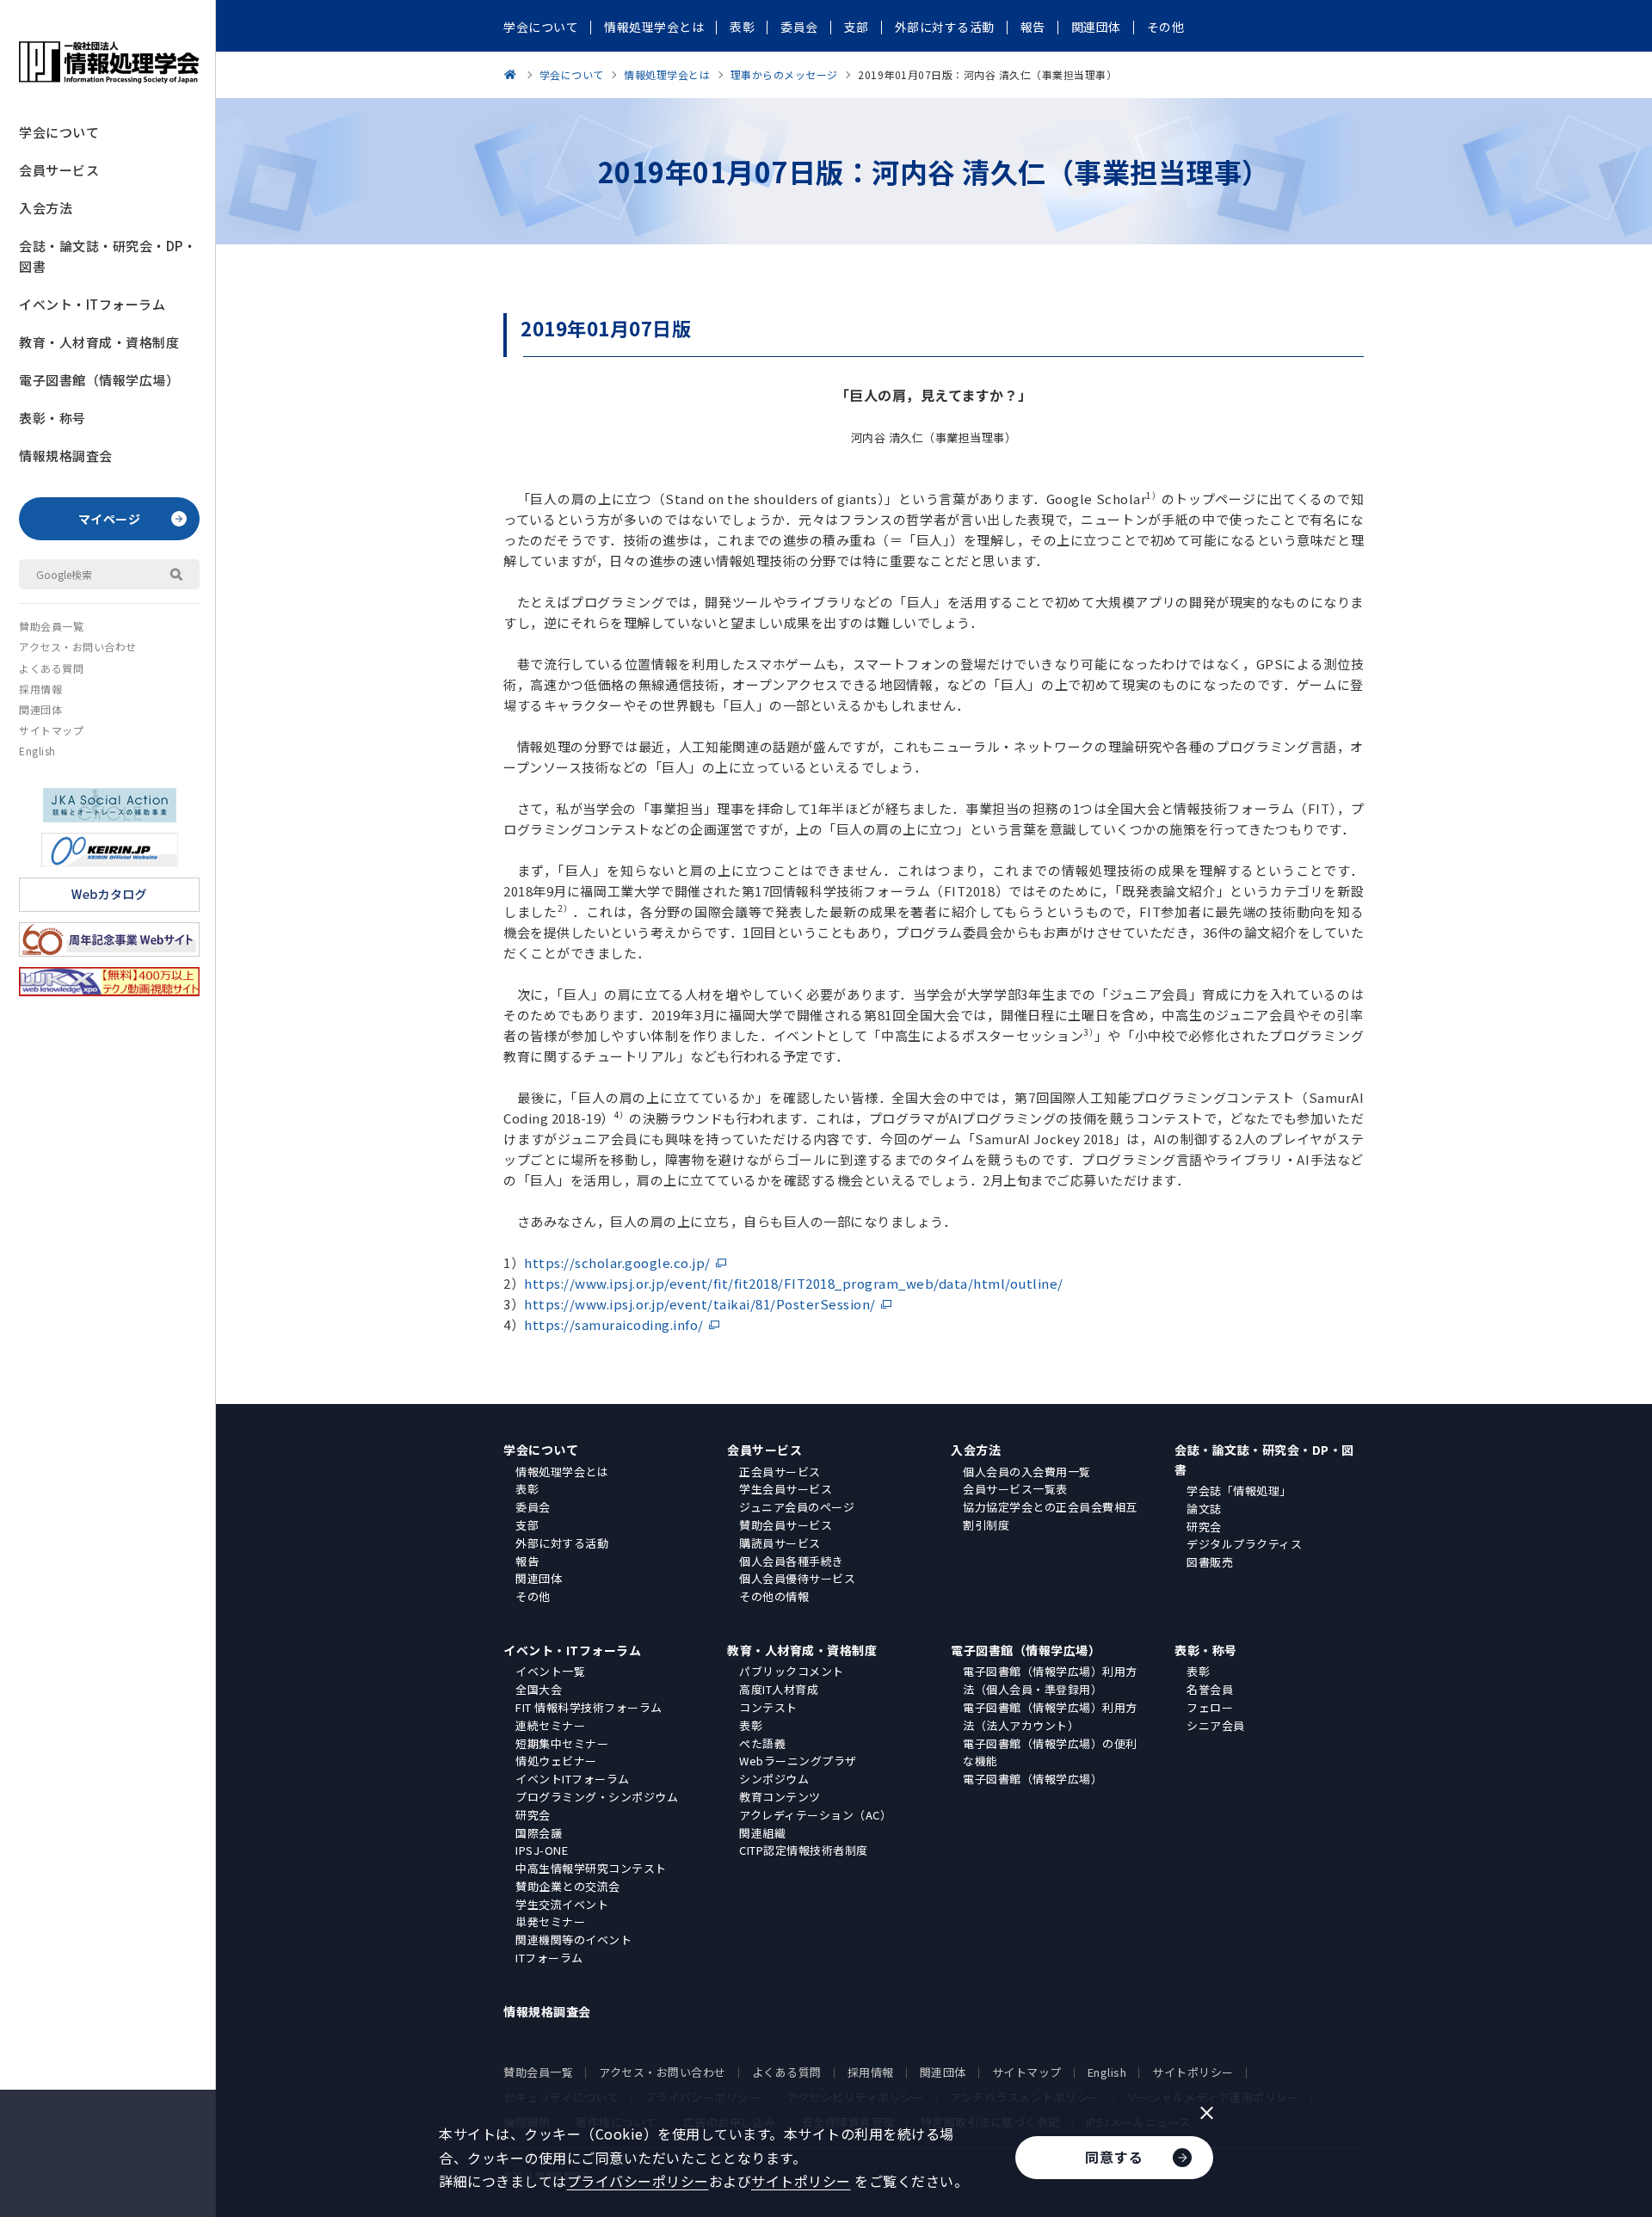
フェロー (1210, 1707)
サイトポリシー (1193, 2072)
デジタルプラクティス (1244, 1544)
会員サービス (59, 170)
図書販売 (1210, 1562)
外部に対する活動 (562, 1543)
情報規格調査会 (66, 456)
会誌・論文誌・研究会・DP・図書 (108, 256)
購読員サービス (780, 1543)
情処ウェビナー (556, 1761)
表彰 (527, 1489)
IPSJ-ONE (542, 1850)
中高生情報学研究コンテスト (591, 1868)
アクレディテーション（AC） (815, 1815)
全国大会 (539, 1689)
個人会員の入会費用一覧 (1027, 1472)
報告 (527, 1561)
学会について (59, 132)
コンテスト (768, 1707)
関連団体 (40, 709)
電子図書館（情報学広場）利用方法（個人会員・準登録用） (1050, 1680)
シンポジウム (774, 1779)
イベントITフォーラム (573, 1779)
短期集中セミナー (562, 1743)
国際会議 (539, 1833)
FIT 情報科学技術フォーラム (589, 1707)
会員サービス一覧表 (1015, 1489)
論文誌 (1204, 1509)
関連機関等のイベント (573, 1940)
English (37, 751)
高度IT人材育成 (779, 1689)
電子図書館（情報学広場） (99, 380)
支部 (527, 1525)
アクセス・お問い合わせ (78, 647)
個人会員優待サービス (797, 1578)
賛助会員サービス (786, 1525)
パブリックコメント (792, 1671)
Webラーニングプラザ (798, 1761)
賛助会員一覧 (51, 626)
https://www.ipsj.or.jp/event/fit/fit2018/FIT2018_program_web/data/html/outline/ (794, 1283)
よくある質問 (51, 668)
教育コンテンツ (780, 1797)
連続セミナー (550, 1725)
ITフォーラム (549, 1958)
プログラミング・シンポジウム (597, 1797)
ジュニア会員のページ (797, 1507)
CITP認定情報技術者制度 (804, 1850)
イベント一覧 (550, 1671)
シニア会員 (1216, 1725)
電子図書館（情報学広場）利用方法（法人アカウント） (1050, 1716)
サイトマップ (51, 730)
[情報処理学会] (513, 74)
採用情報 (40, 689)
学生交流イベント (562, 1904)
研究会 (1204, 1527)
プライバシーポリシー (638, 2181)
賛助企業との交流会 (568, 1886)
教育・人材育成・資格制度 (99, 342)
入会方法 (46, 208)
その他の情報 (774, 1596)
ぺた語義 (762, 1743)
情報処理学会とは (562, 1472)
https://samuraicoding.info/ (614, 1324)
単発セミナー (550, 1921)
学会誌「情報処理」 (1239, 1490)
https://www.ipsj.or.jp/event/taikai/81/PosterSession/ (700, 1304)
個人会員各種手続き (792, 1561)
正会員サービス (780, 1472)
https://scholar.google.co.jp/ (617, 1262)
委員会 (533, 1507)
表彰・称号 (52, 418)
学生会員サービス (786, 1489)
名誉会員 (1210, 1689)
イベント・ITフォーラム (92, 304)
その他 (533, 1596)
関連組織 (762, 1833)
